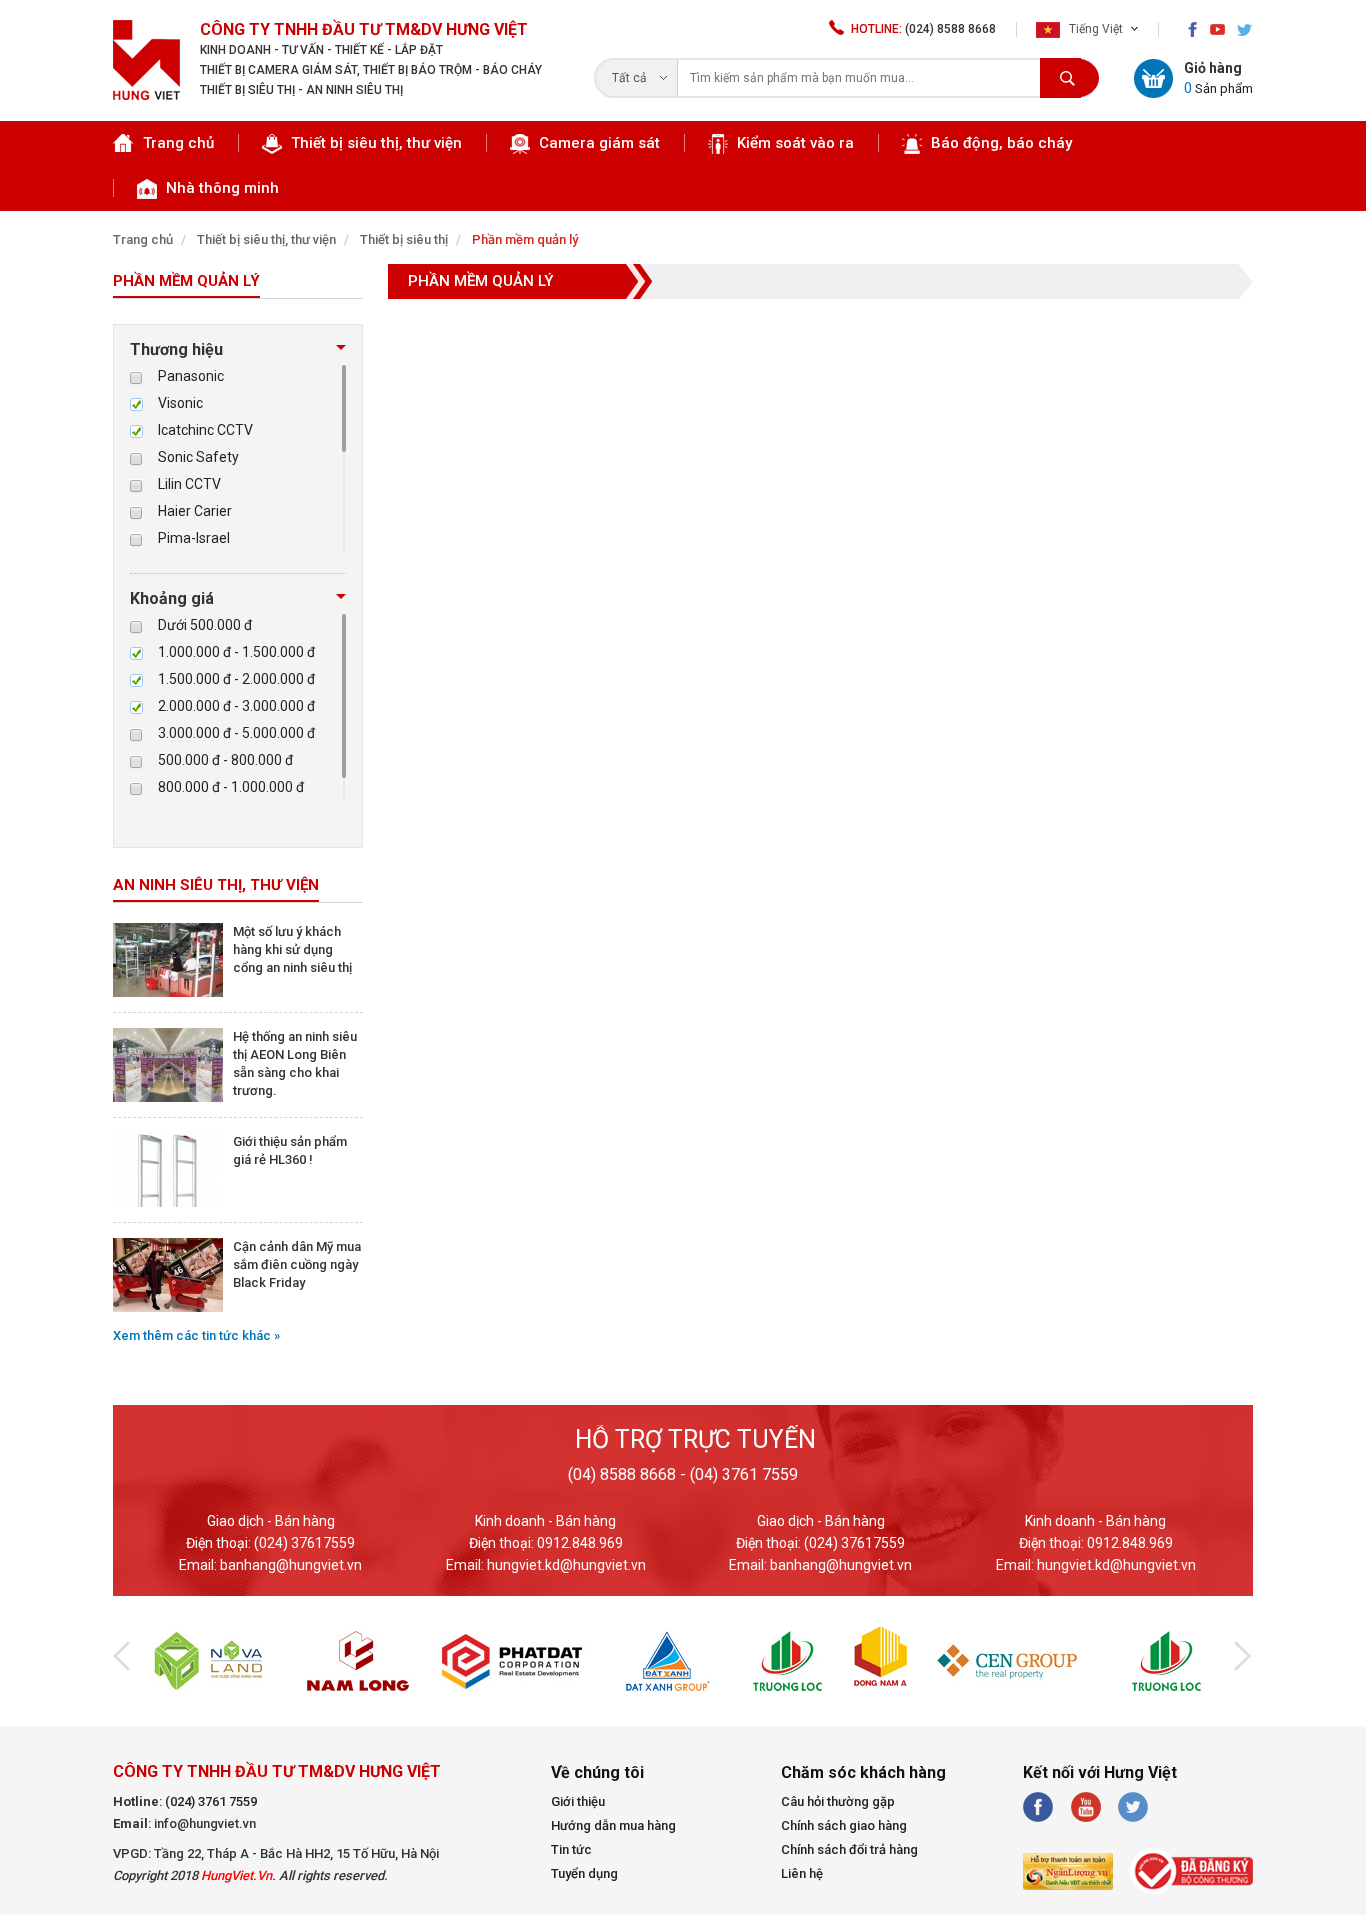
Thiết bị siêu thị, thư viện (374, 143)
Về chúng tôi (597, 1772)
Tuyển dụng (584, 1873)
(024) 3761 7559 (211, 1801)
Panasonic (191, 376)
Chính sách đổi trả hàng (849, 1849)
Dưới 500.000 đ (205, 625)
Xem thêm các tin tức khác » (196, 1335)
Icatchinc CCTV (205, 430)
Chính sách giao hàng (844, 1825)
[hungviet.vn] (146, 95)
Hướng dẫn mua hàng (613, 1825)
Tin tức (571, 1849)
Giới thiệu (578, 1801)
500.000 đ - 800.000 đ (225, 760)
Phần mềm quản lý (525, 239)
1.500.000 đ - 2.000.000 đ (236, 679)
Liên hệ (802, 1873)
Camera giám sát (597, 143)
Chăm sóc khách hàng (863, 1772)
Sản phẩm (1218, 88)
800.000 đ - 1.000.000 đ (231, 787)
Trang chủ (178, 143)
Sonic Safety (198, 457)
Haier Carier (195, 511)
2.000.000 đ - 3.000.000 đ (236, 706)
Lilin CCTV (189, 484)
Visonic (180, 403)
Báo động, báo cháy (999, 143)
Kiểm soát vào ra (793, 143)
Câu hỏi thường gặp (838, 1801)
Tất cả (629, 78)
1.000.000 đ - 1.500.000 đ (236, 652)
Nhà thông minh (220, 188)
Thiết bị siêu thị (404, 239)
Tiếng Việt (1094, 29)
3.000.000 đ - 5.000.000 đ (236, 733)
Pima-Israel (194, 538)
